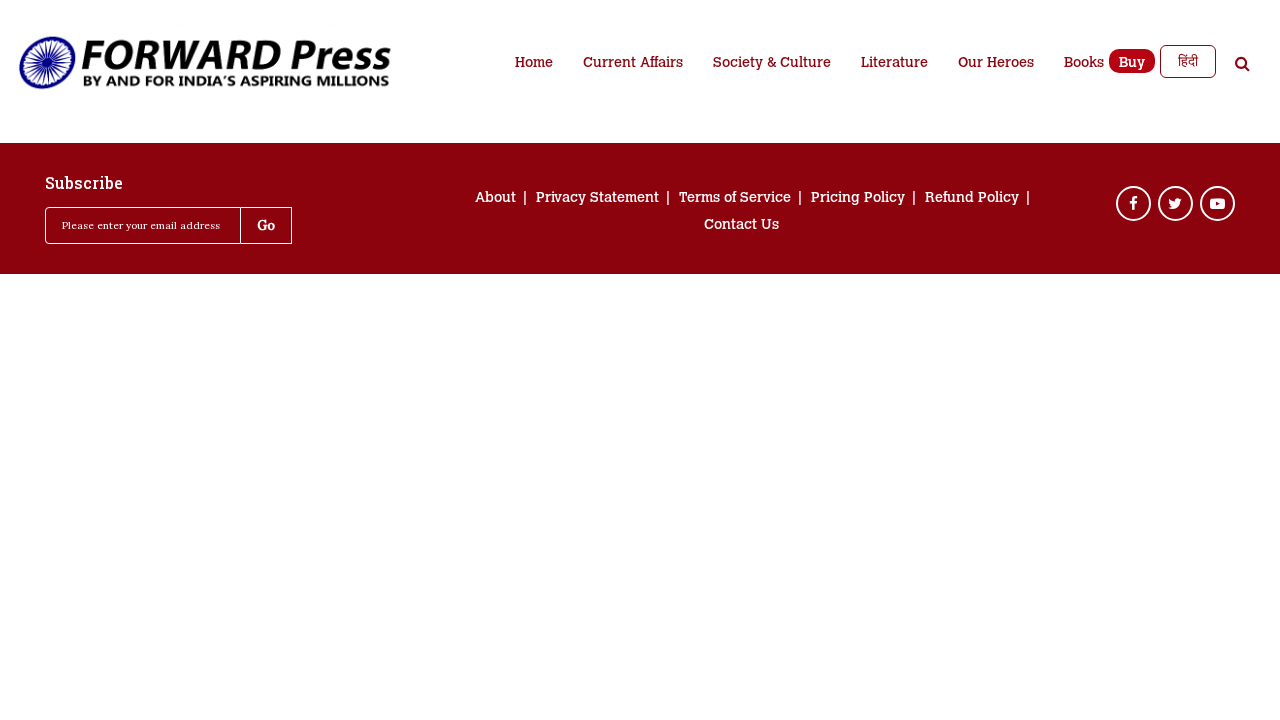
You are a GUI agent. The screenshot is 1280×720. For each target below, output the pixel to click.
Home (534, 64)
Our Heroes (996, 64)
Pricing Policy (858, 199)
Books (1084, 64)
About (495, 199)
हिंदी (1188, 61)
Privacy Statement (597, 199)
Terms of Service (735, 199)
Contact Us (741, 226)
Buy (1132, 64)
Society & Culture (772, 64)
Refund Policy (972, 199)
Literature (894, 64)
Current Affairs (633, 64)
